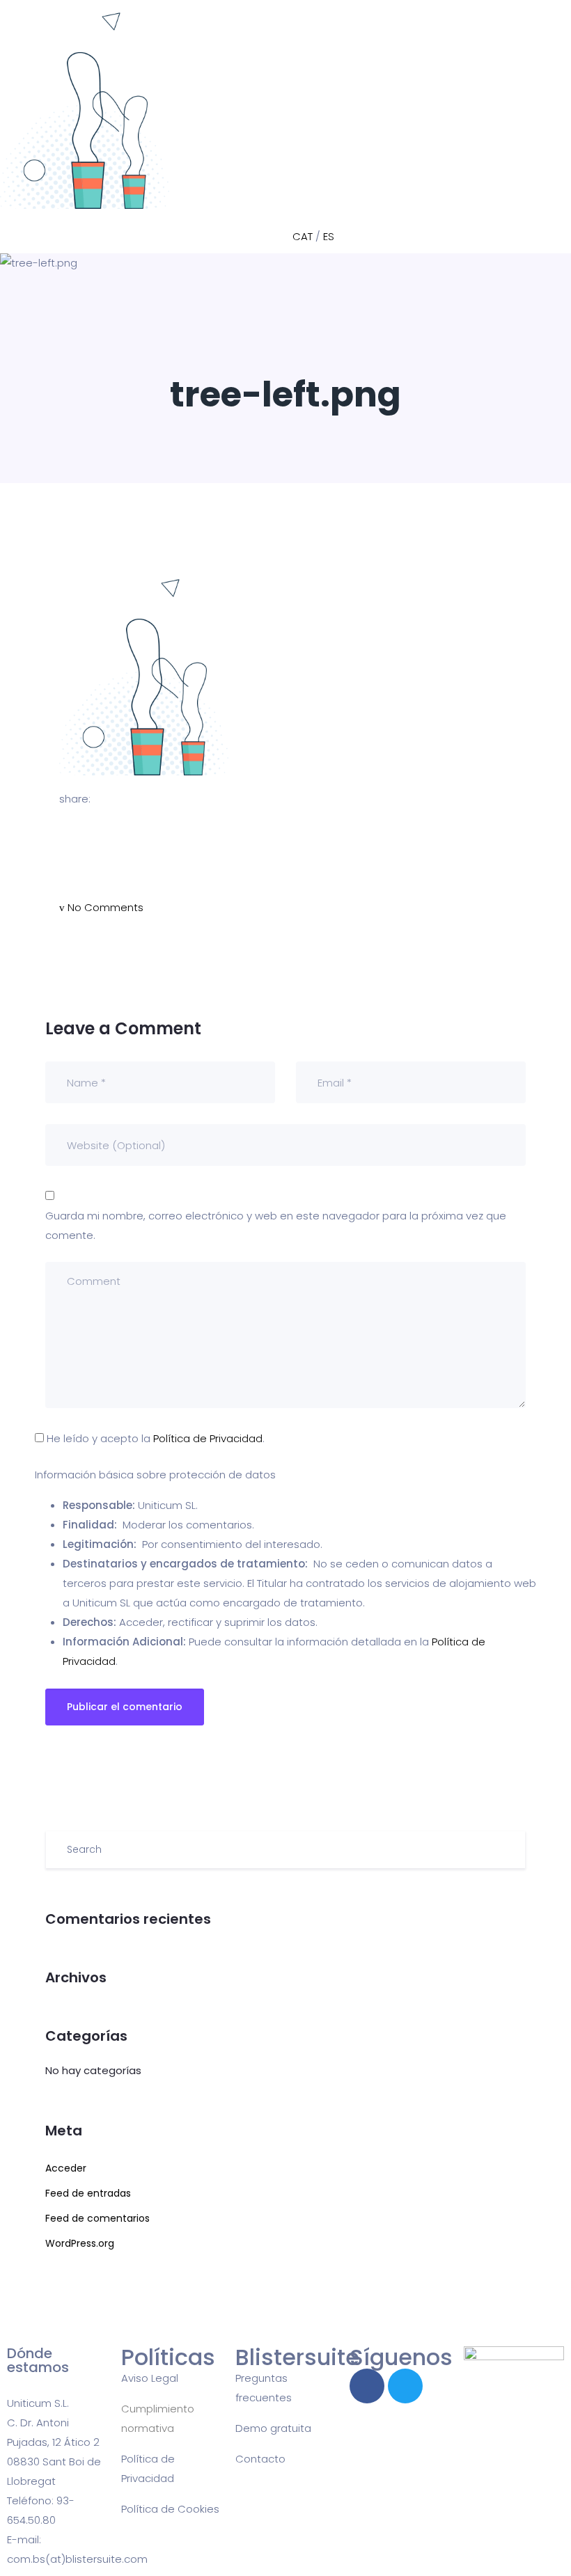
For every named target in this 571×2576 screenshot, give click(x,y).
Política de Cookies (170, 2509)
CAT (303, 236)
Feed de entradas (88, 2193)
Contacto (260, 2459)
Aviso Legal (150, 2378)
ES (329, 236)
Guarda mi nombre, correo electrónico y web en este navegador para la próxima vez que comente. (276, 1225)
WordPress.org (80, 2243)
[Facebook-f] (367, 2386)
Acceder (66, 2168)
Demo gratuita (273, 2428)
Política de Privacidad (208, 1438)
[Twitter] (405, 2386)
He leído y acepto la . (154, 1438)
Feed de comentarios (97, 2218)
